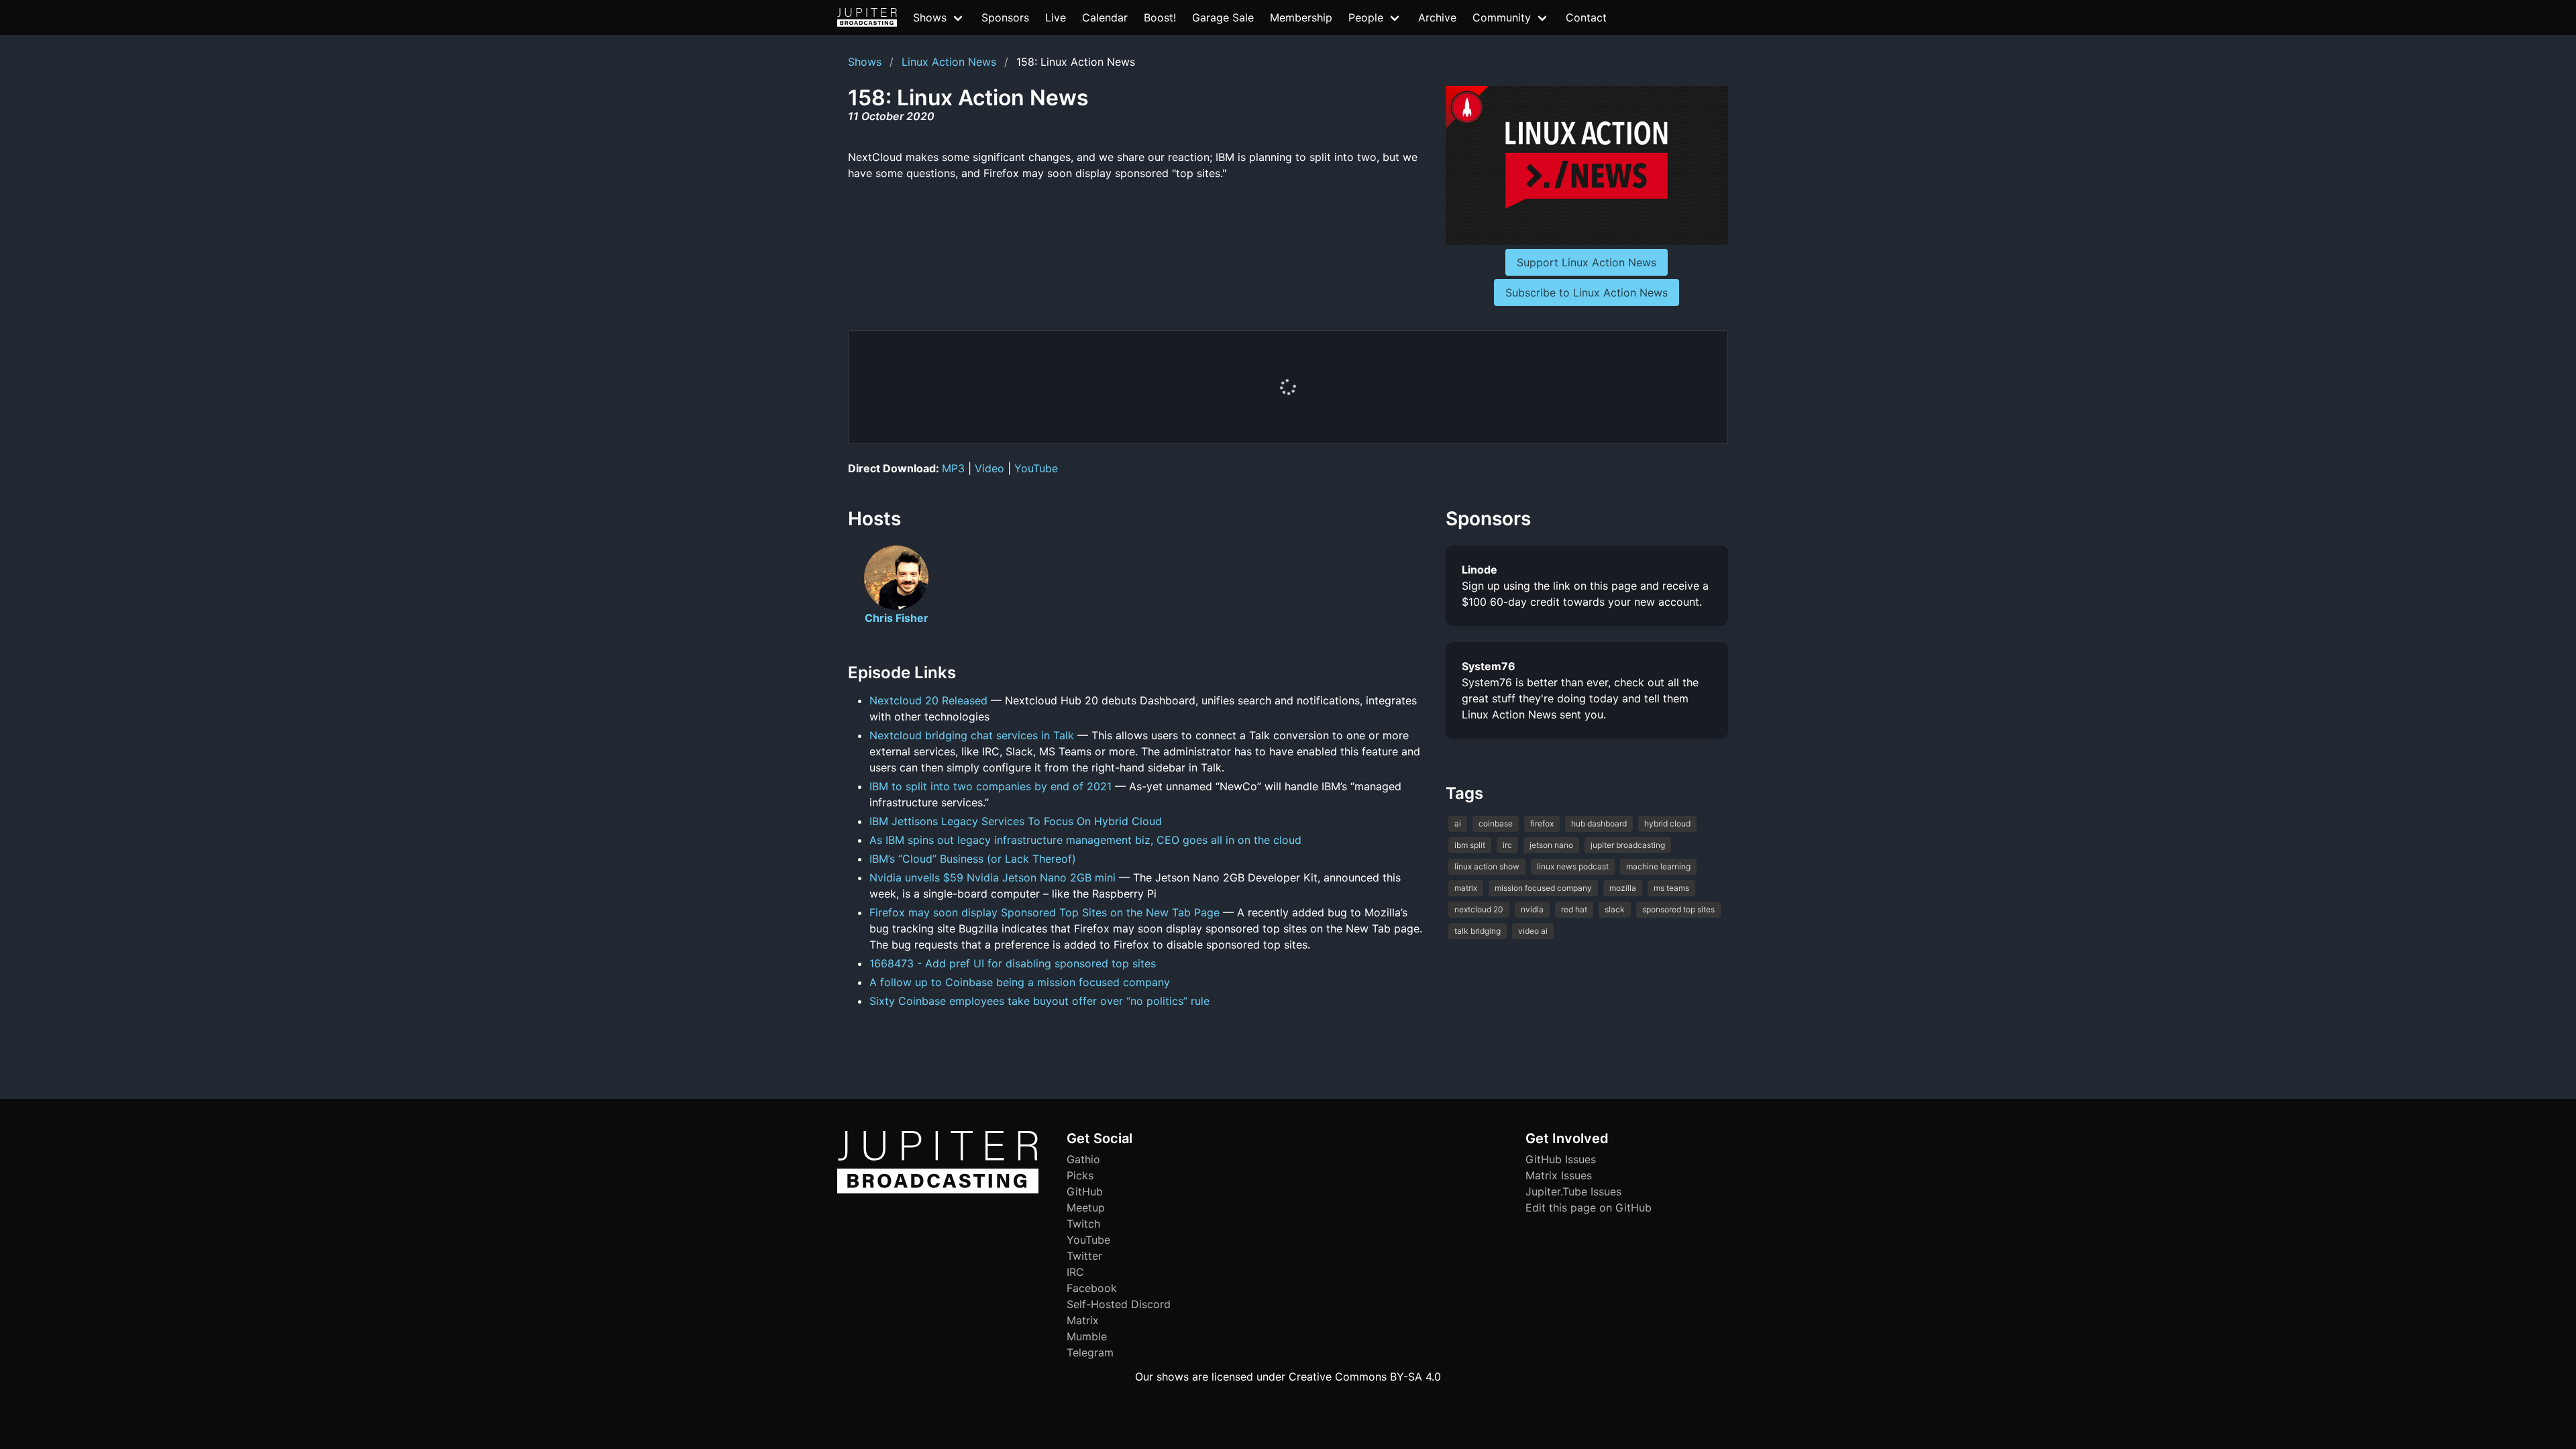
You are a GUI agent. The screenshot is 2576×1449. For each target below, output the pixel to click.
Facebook (1092, 1288)
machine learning (1658, 866)
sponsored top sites (1678, 909)
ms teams (1671, 888)
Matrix (1083, 1320)
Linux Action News (949, 62)
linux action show (1487, 866)
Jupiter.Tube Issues (1573, 1191)
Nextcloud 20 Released (928, 700)
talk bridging (1478, 931)
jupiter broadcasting (1628, 845)
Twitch (1083, 1224)
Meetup (1086, 1207)
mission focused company (1543, 888)
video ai (1533, 931)
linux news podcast (1573, 866)
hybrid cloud (1667, 823)
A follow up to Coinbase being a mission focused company (1020, 982)
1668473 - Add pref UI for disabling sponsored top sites (1013, 963)
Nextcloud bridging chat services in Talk (972, 735)
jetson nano (1551, 845)
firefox (1542, 823)
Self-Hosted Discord (1119, 1304)
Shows (865, 62)
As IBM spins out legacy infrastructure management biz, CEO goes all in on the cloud (1085, 840)
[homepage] (867, 17)
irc (1507, 845)
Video (989, 468)
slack (1615, 909)
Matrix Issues (1559, 1175)
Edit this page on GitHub (1589, 1207)
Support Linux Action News (1587, 262)
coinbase (1496, 823)
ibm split (1470, 845)
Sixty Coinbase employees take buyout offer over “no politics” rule (1039, 1001)
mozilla (1623, 888)
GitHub (1085, 1191)
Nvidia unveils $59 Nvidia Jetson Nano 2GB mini (992, 877)
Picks (1080, 1175)
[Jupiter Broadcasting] (938, 1190)
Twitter (1084, 1256)
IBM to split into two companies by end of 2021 (990, 786)
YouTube (1036, 468)
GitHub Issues (1561, 1159)
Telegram (1090, 1352)
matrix (1466, 888)
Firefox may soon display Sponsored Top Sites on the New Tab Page (1044, 912)
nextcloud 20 (1479, 909)
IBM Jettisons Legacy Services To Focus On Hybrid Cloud (1016, 821)
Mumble (1087, 1336)
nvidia (1532, 909)
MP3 (953, 468)
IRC (1075, 1272)
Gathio (1083, 1159)
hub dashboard (1599, 823)
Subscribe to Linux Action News (1587, 292)
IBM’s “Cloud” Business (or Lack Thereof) (973, 859)
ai (1458, 823)
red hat (1574, 909)
